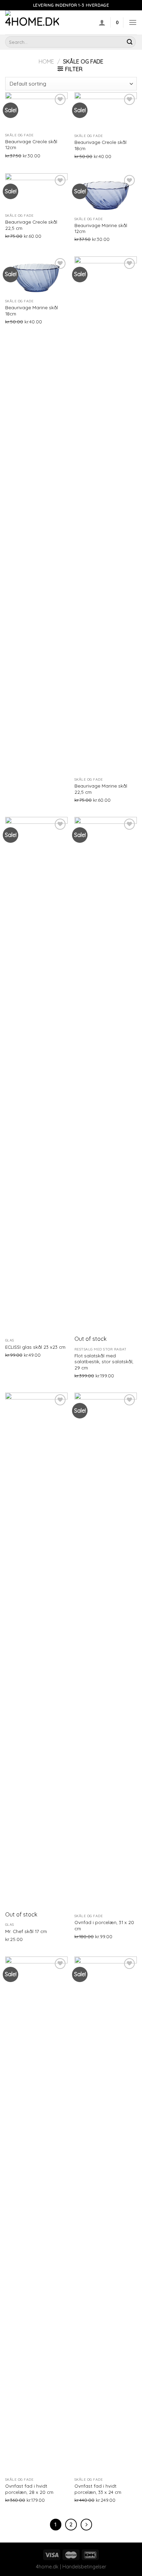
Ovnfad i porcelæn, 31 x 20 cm (104, 1925)
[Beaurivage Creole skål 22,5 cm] (36, 192)
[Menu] (133, 22)
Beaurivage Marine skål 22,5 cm (101, 789)
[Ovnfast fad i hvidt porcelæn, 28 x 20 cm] (36, 2215)
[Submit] (130, 42)
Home (46, 61)
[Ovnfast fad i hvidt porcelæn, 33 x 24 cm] (106, 2215)
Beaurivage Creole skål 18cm (100, 145)
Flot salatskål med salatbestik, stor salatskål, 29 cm (104, 1362)
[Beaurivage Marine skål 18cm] (36, 276)
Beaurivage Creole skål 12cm (31, 144)
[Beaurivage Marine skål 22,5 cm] (106, 515)
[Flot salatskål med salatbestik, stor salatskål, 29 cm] (106, 1076)
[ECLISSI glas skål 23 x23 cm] (36, 1076)
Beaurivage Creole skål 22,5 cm (31, 225)
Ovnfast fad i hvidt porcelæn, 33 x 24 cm (98, 2489)
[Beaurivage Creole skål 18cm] (106, 111)
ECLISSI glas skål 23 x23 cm (35, 1347)
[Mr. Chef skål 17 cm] (36, 1651)
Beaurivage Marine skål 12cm (101, 228)
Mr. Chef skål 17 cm (26, 1931)
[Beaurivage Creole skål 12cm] (36, 111)
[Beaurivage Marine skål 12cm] (106, 193)
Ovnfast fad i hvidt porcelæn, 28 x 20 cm (29, 2489)
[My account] (102, 22)
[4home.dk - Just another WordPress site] (40, 22)
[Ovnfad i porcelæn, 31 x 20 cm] (106, 1651)
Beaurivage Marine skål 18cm (32, 310)
